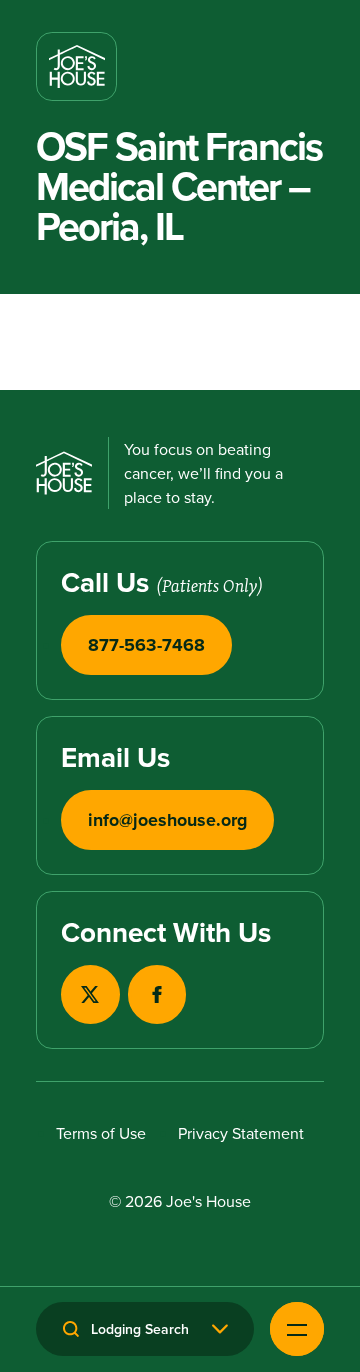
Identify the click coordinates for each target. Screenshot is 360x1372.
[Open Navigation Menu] (297, 1329)
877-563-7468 (146, 645)
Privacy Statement (241, 1133)
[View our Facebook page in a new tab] (157, 994)
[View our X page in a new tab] (90, 994)
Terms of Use (101, 1133)
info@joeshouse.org (167, 820)
